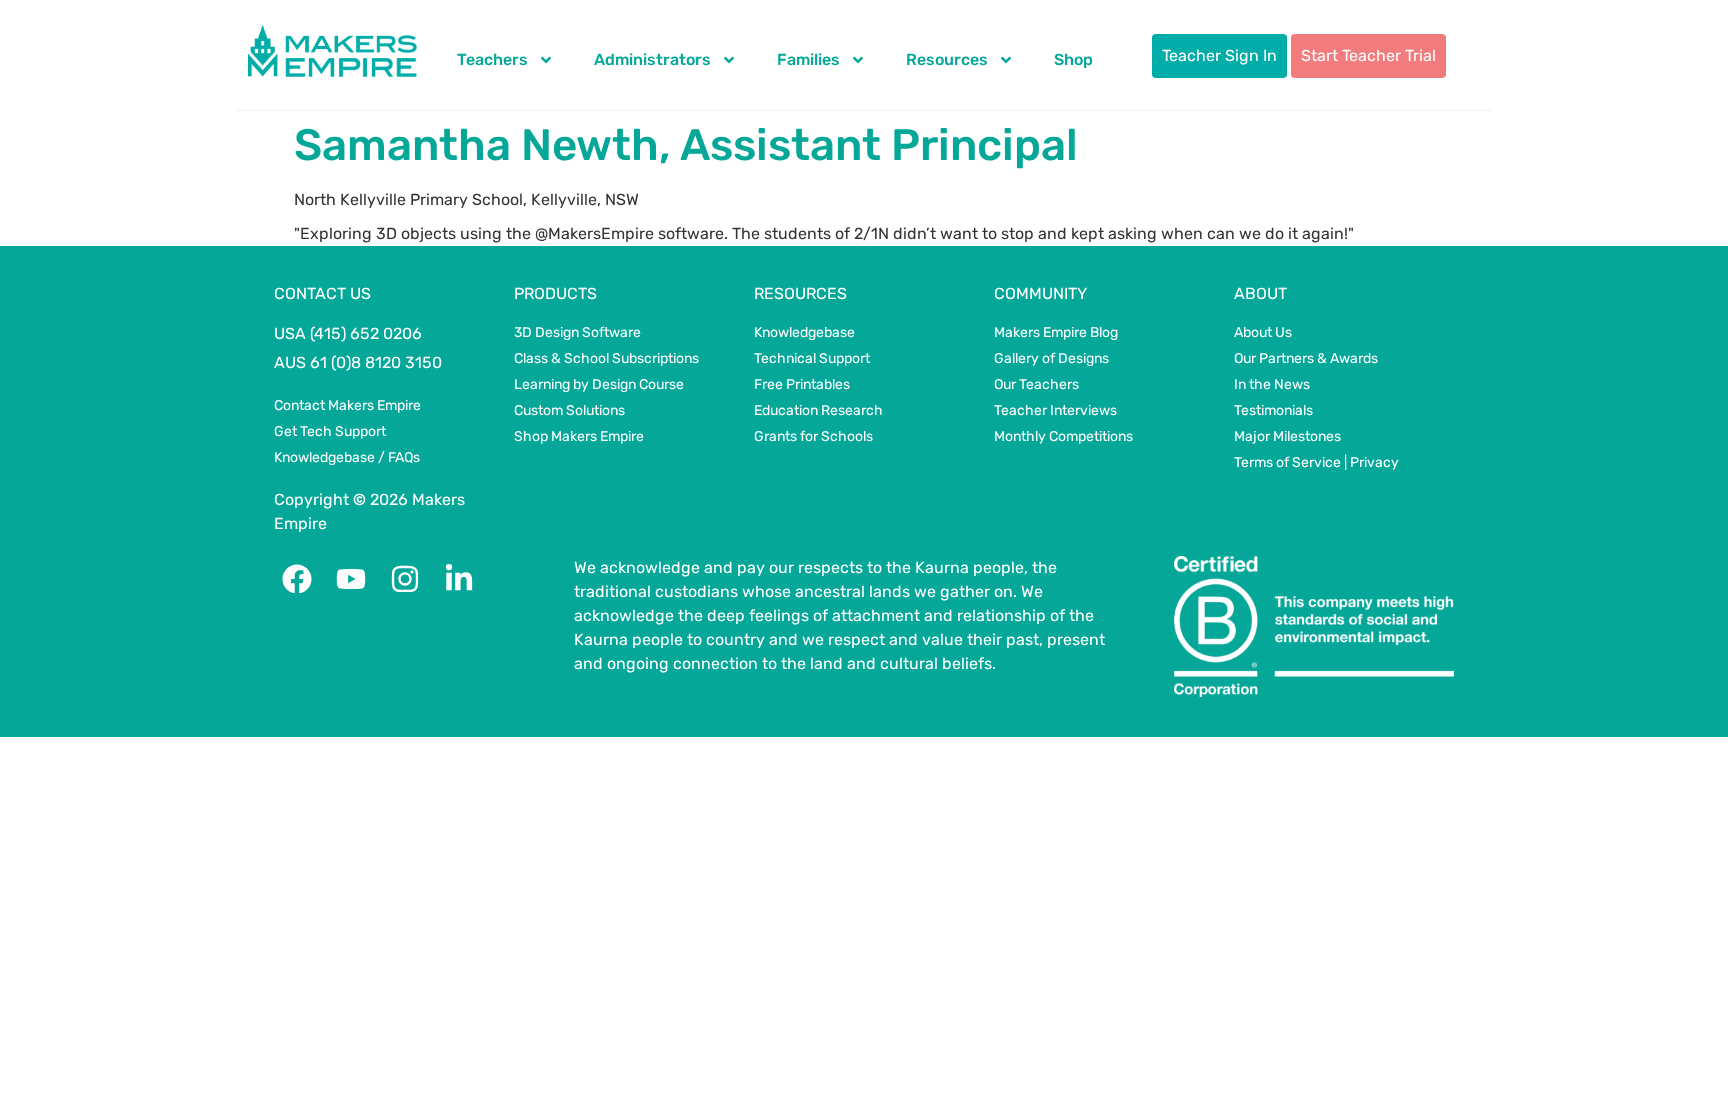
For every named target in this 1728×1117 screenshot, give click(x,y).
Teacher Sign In (1219, 55)
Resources (947, 59)
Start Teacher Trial (1368, 55)
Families (808, 59)
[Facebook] (297, 579)
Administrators (652, 59)
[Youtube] (351, 579)
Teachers (492, 59)
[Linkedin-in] (459, 579)
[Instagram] (405, 579)
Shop (1073, 59)
